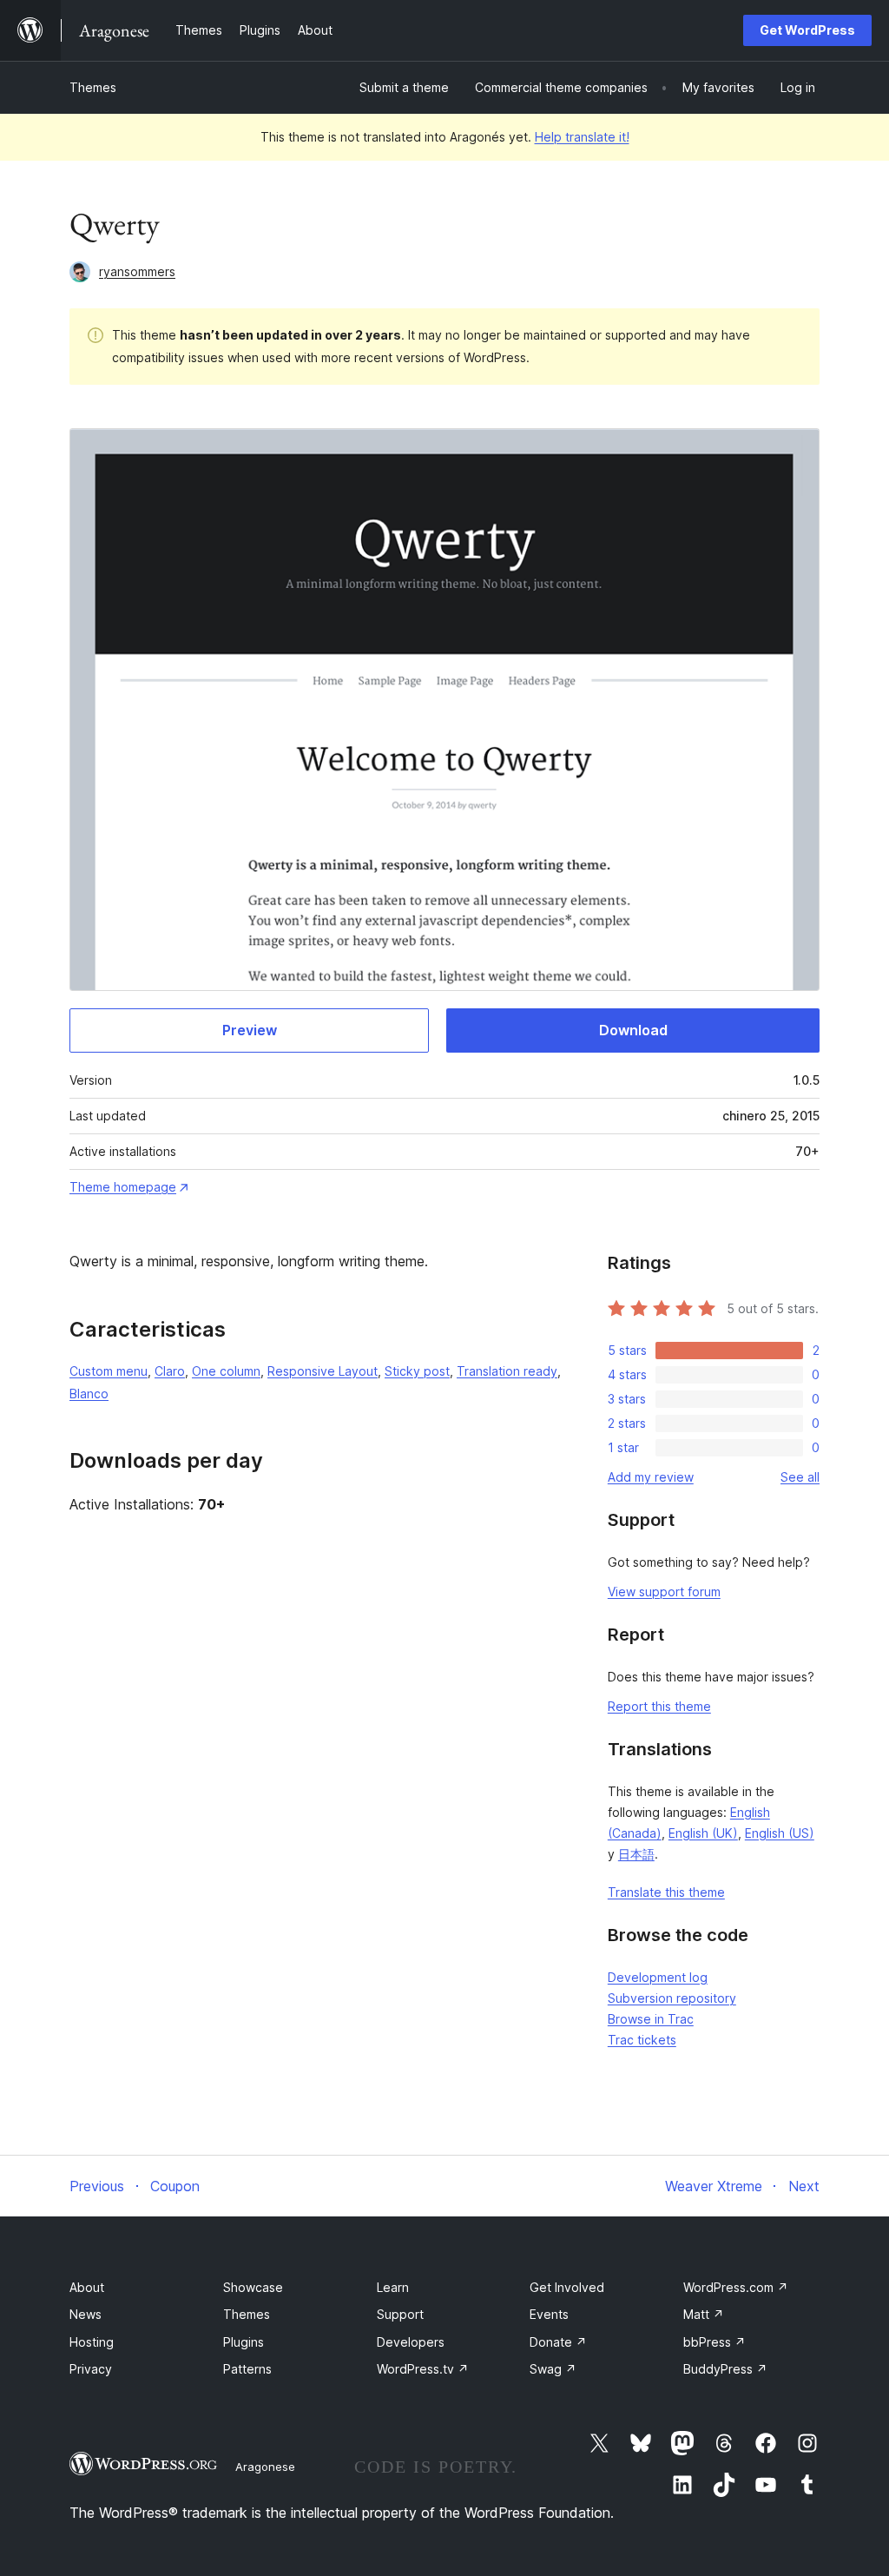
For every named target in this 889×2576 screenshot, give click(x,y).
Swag (553, 2369)
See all (800, 1477)
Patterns (247, 2369)
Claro (170, 1371)
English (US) (780, 1833)
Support (400, 2314)
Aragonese (265, 2467)
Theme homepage (123, 1187)
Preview (250, 1030)
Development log (658, 1977)
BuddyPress (725, 2369)
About (87, 2287)
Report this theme (659, 1706)
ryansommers (137, 271)
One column (226, 1371)
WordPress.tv (423, 2369)
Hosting (92, 2342)
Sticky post (417, 1371)
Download (633, 1030)
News (86, 2314)
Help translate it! (582, 137)
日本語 (636, 1854)
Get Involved (567, 2287)
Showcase (253, 2287)
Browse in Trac (651, 2019)
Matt (704, 2314)
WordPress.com (736, 2287)
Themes (93, 87)
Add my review (651, 1477)
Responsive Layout (323, 1371)
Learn (393, 2287)
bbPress (714, 2342)
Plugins (244, 2342)
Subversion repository (672, 1998)
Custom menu (109, 1371)
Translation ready (507, 1371)
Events (549, 2314)
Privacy (91, 2369)
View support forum (664, 1592)
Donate (558, 2342)
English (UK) (703, 1833)
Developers (411, 2342)
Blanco (89, 1394)
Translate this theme (666, 1892)
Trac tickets (642, 2040)
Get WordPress (807, 30)
